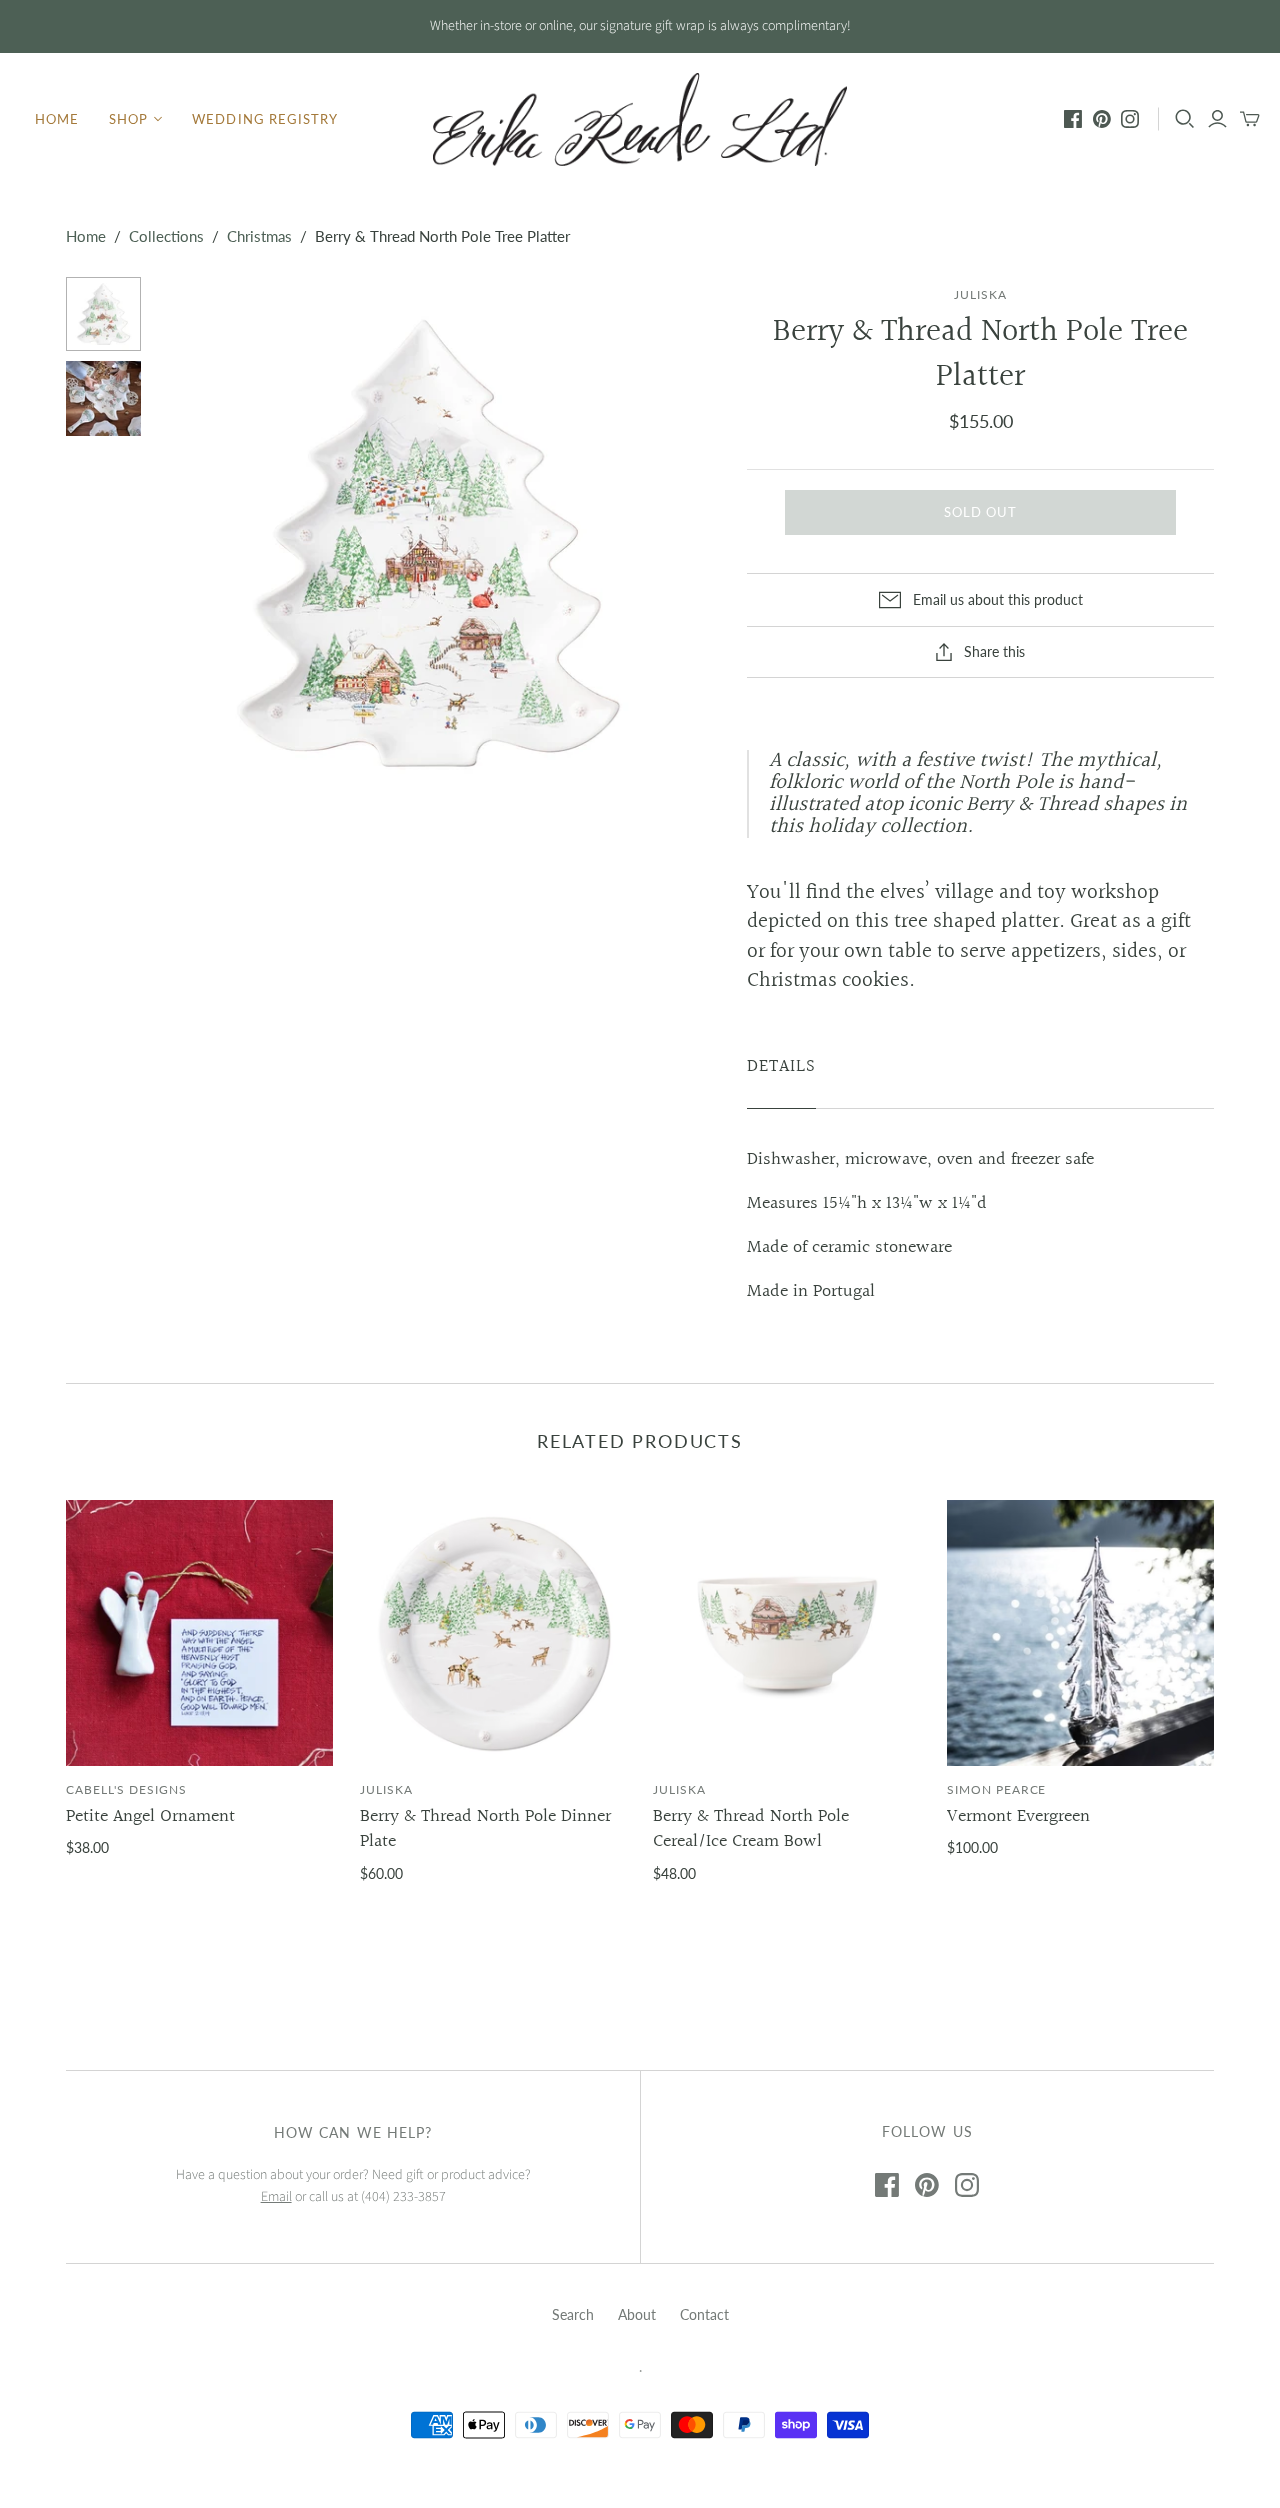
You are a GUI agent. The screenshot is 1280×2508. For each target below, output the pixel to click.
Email (276, 2197)
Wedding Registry (265, 119)
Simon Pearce (997, 1789)
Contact (704, 2314)
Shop (128, 119)
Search (573, 2314)
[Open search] (1185, 119)
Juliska (386, 1789)
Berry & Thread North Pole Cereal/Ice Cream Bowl (751, 1829)
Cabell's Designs (126, 1789)
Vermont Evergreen (1018, 1816)
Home (57, 119)
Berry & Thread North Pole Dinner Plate (485, 1829)
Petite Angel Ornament (150, 1816)
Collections (166, 236)
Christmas (259, 236)
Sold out (980, 512)
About (637, 2314)
